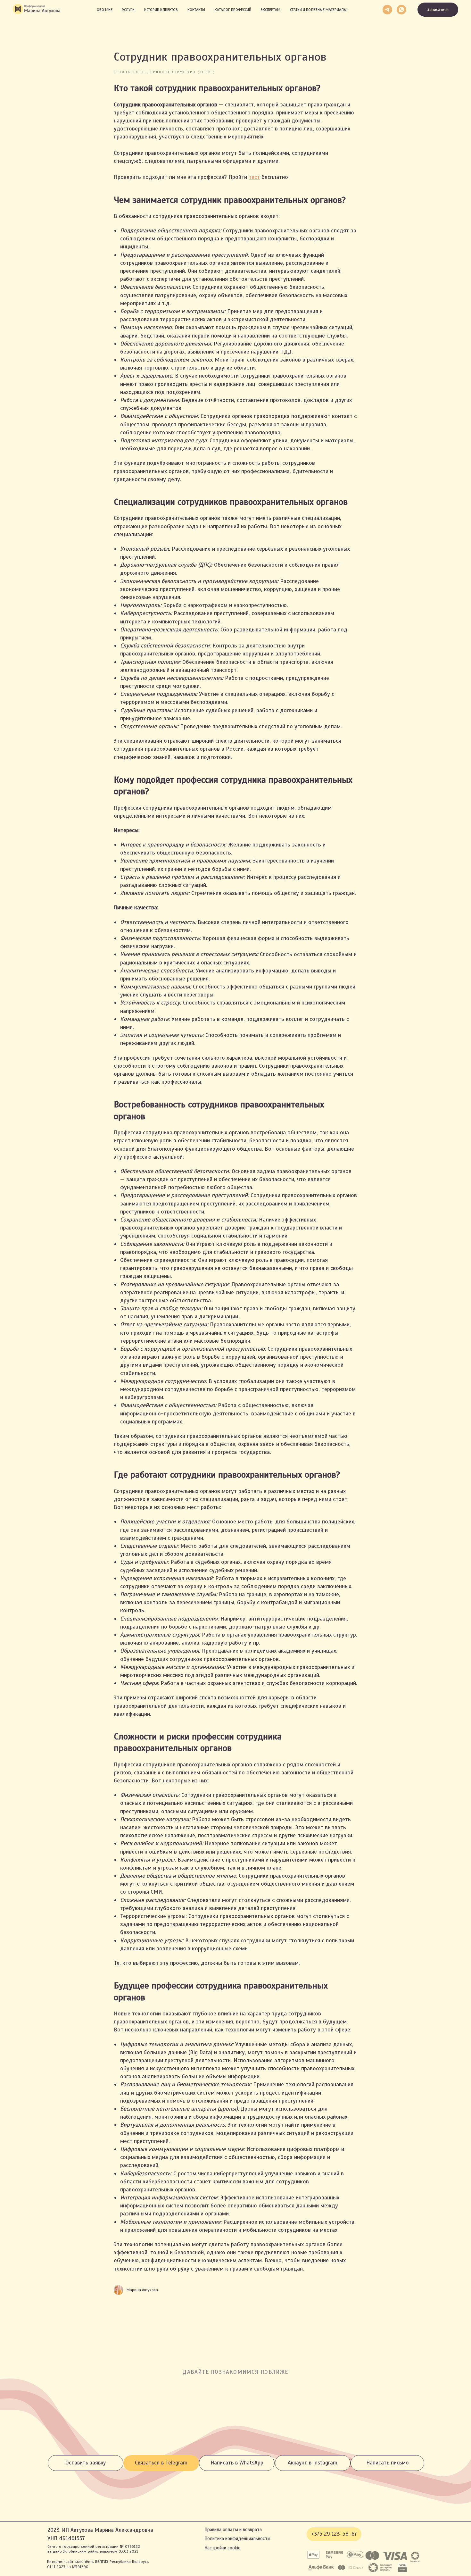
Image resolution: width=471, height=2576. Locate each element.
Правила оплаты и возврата (233, 2530)
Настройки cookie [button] (223, 2548)
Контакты (196, 10)
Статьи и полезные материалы (318, 10)
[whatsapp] (401, 10)
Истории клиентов (161, 10)
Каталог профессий (233, 10)
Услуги (128, 10)
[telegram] (387, 10)
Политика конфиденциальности (237, 2538)
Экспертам (271, 10)
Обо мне (105, 10)
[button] (438, 10)
